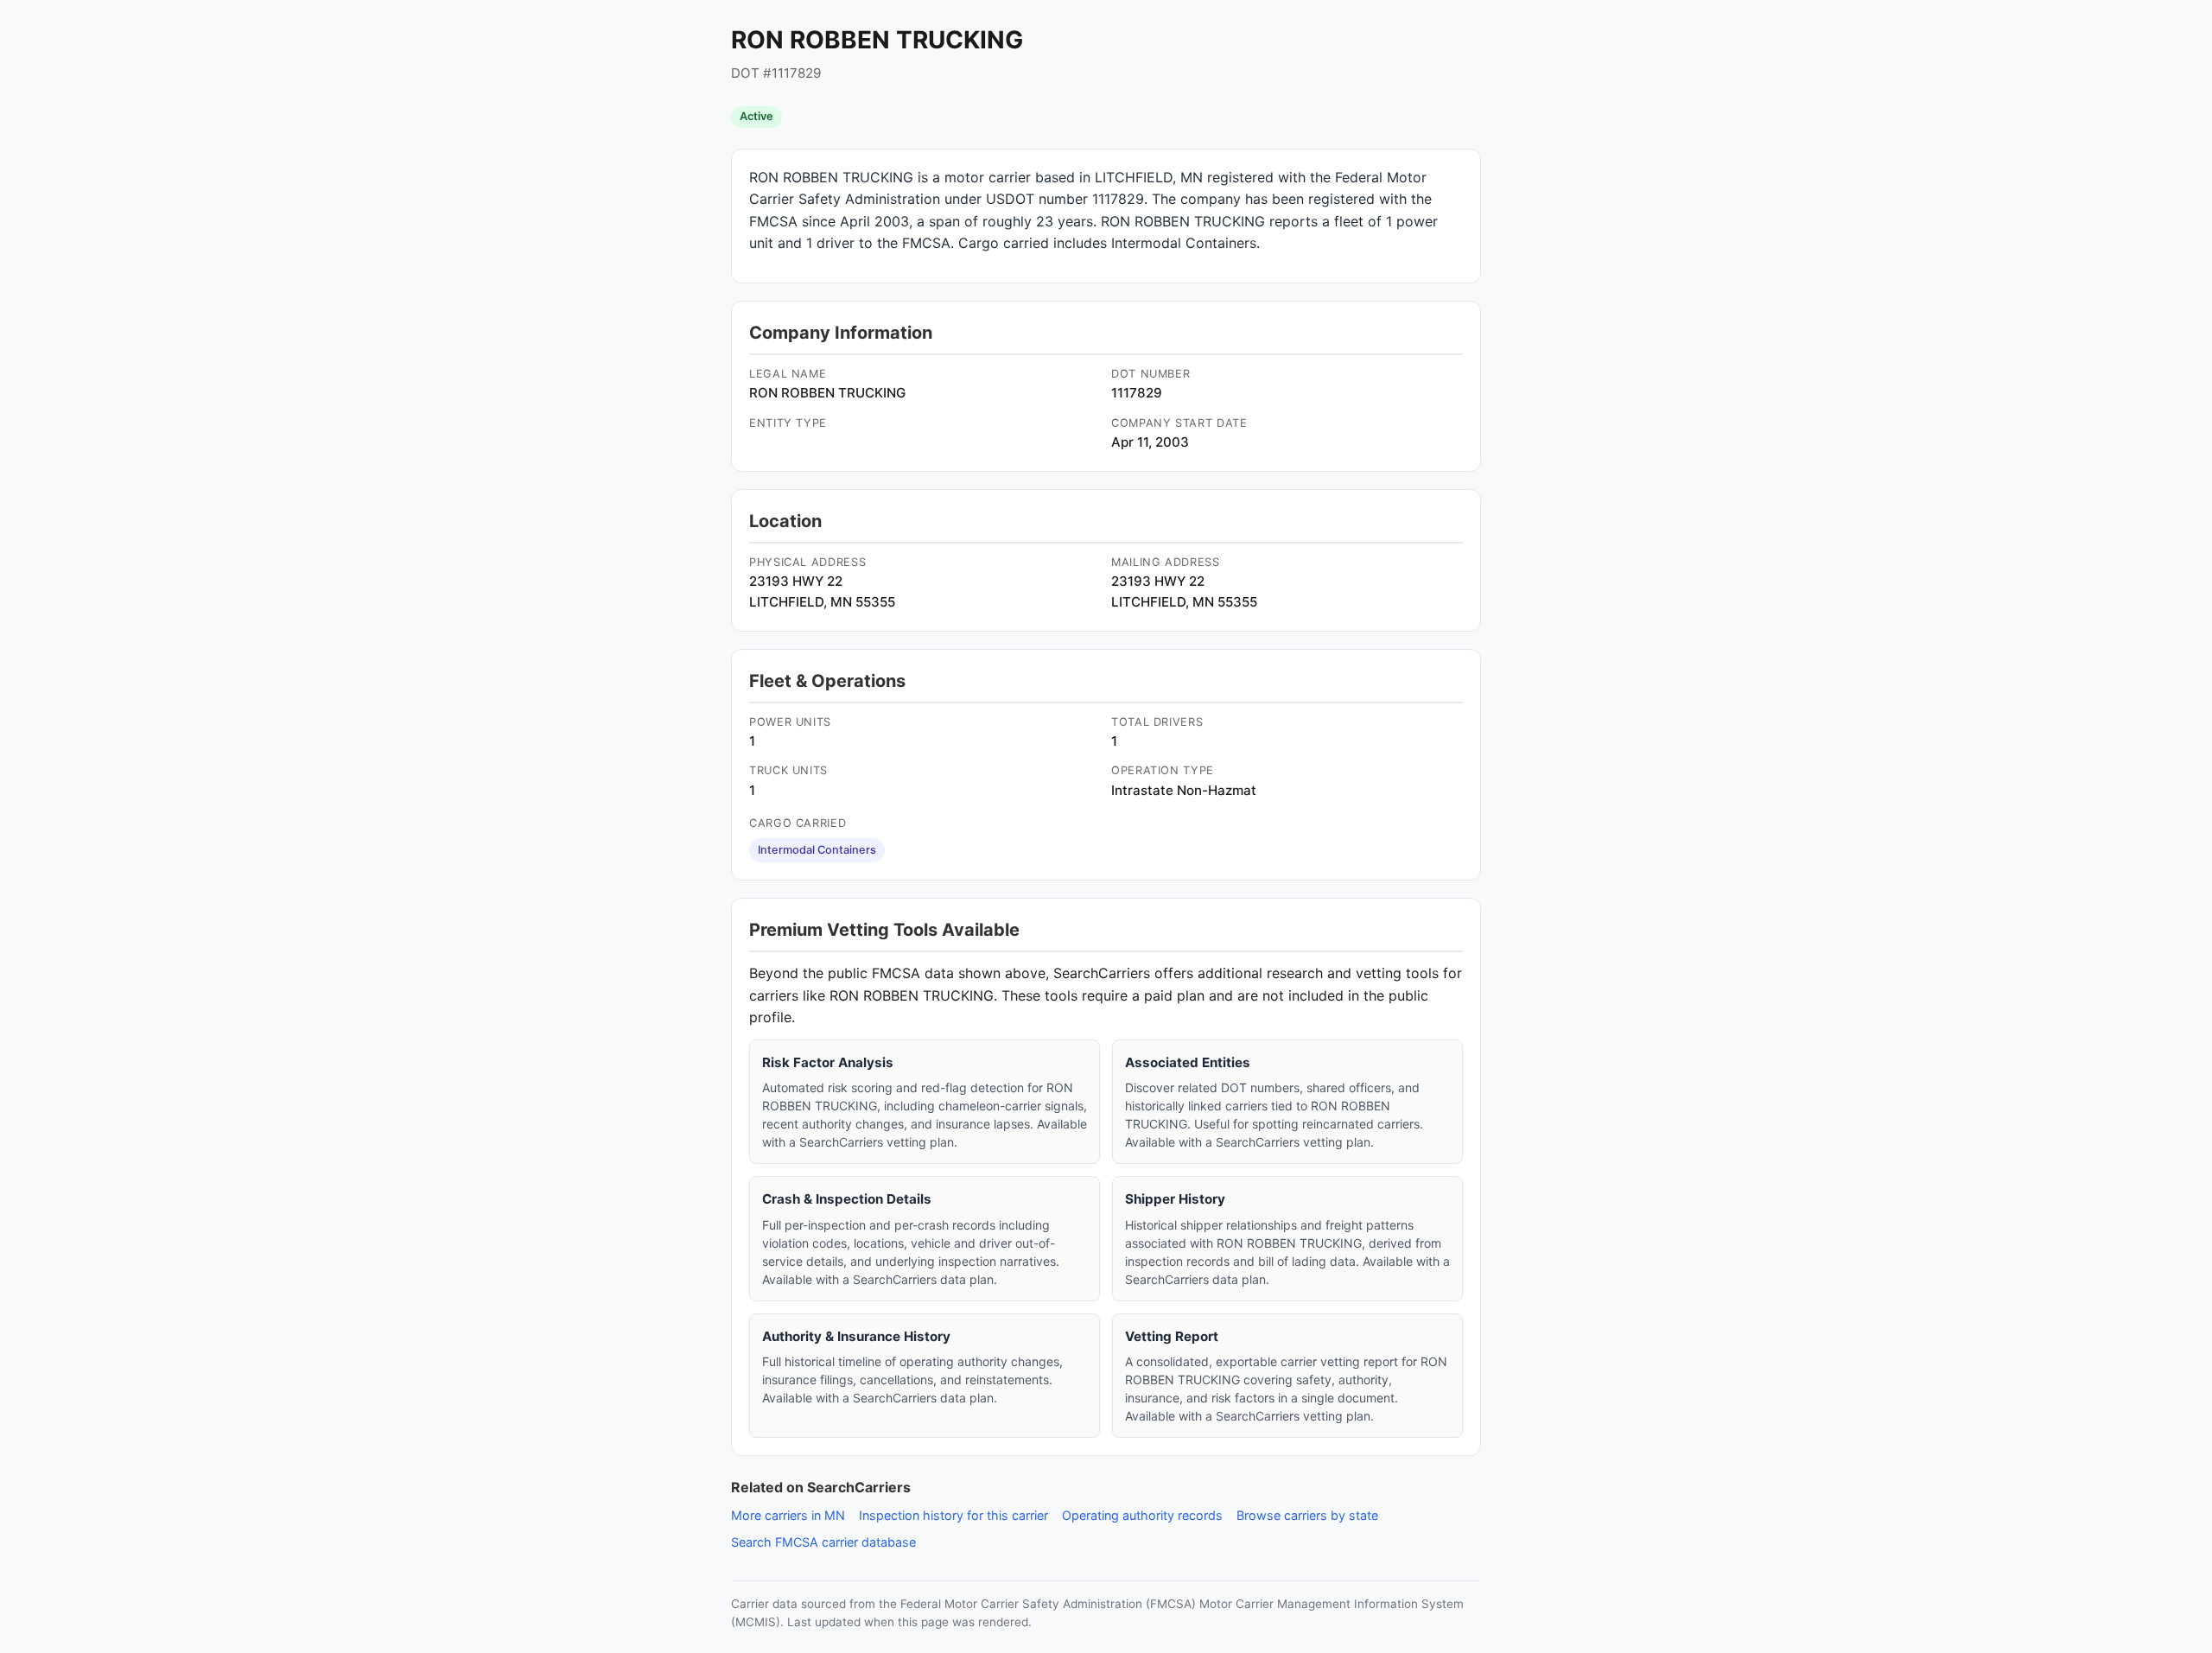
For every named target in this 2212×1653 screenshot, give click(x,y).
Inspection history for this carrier (953, 1515)
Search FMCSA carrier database (823, 1542)
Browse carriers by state (1307, 1515)
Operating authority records (1142, 1515)
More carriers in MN (788, 1515)
